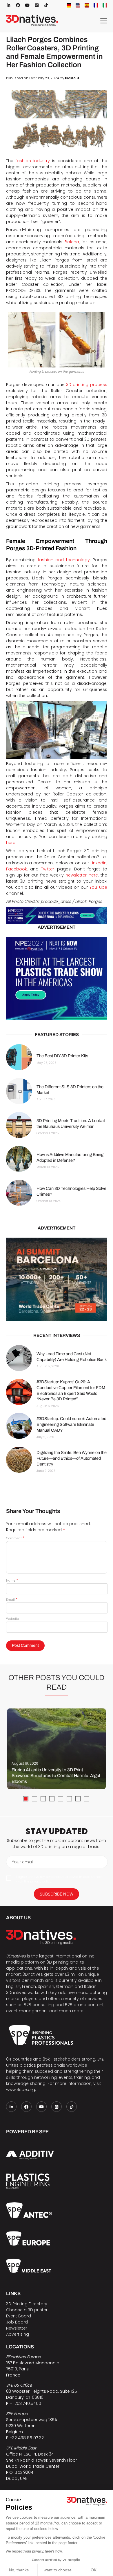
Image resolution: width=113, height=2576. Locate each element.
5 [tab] (61, 1799)
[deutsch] (69, 5)
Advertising (18, 2334)
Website (12, 1619)
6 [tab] (69, 1799)
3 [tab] (43, 1799)
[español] (87, 5)
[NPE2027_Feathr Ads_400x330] (57, 978)
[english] (78, 5)
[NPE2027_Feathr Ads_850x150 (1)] (57, 916)
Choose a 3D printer (27, 2310)
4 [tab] (52, 1799)
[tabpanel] (57, 1749)
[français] (96, 5)
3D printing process (86, 385)
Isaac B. (73, 78)
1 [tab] (26, 1799)
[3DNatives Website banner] (57, 1279)
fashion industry (33, 161)
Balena (72, 242)
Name (12, 1580)
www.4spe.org (21, 2090)
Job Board (17, 2322)
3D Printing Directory (27, 2304)
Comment (15, 1538)
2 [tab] (34, 1799)
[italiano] (105, 5)
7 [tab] (78, 1799)
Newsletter (17, 2328)
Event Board (19, 2316)
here (11, 843)
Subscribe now (57, 1894)
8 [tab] (87, 1799)
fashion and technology (64, 560)
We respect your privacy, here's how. (34, 2551)
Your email (23, 1862)
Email (12, 1600)
